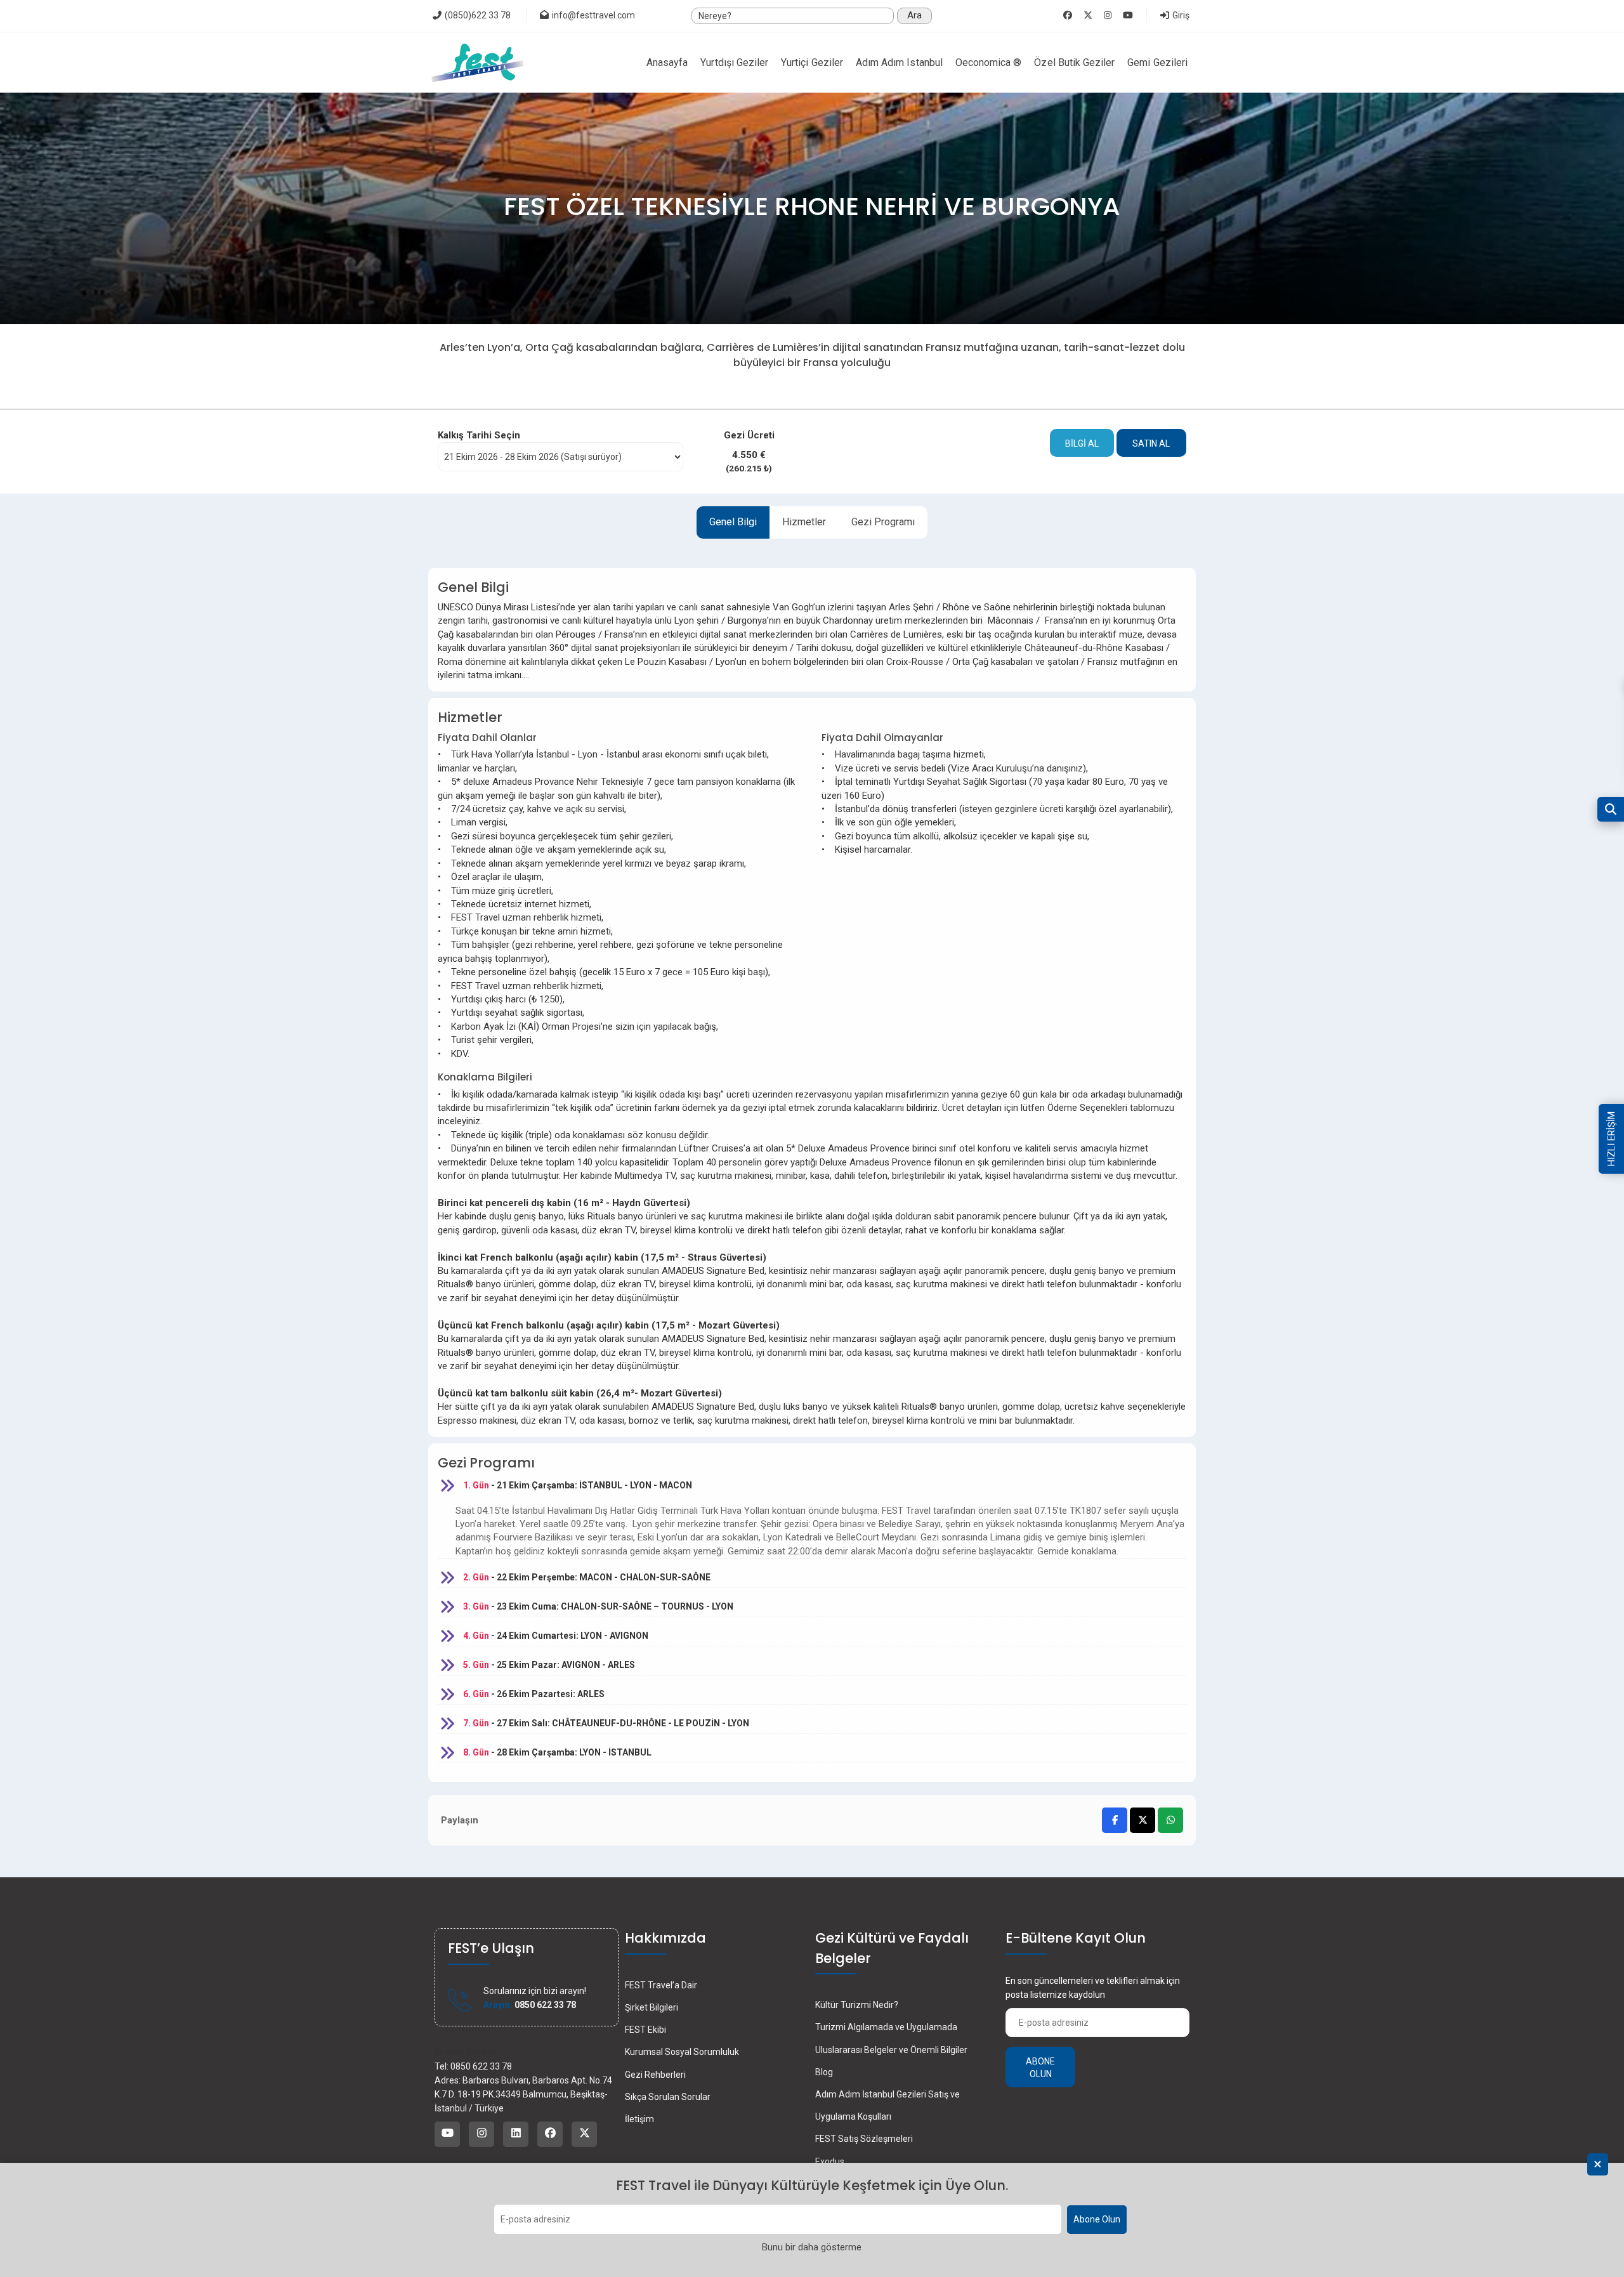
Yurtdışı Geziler (734, 62)
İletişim (639, 2119)
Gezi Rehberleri (655, 2075)
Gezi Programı (883, 522)
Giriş (1180, 15)
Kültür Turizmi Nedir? (857, 2005)
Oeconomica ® (989, 62)
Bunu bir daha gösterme (812, 2247)
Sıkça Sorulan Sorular (668, 2097)
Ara (914, 15)
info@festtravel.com (593, 15)
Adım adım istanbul (899, 62)
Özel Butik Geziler (1074, 62)
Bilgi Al (1082, 443)
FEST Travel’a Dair (661, 1985)
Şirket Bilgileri (652, 2007)
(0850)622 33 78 (477, 15)
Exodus (830, 2162)
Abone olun (1040, 2068)
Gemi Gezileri (1157, 62)
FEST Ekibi (645, 2030)
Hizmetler (804, 522)
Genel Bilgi (733, 522)
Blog (824, 2072)
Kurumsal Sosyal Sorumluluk (682, 2052)
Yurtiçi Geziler (812, 62)
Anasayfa (667, 62)
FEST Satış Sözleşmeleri (864, 2139)
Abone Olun (1097, 2220)
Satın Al (1151, 443)
